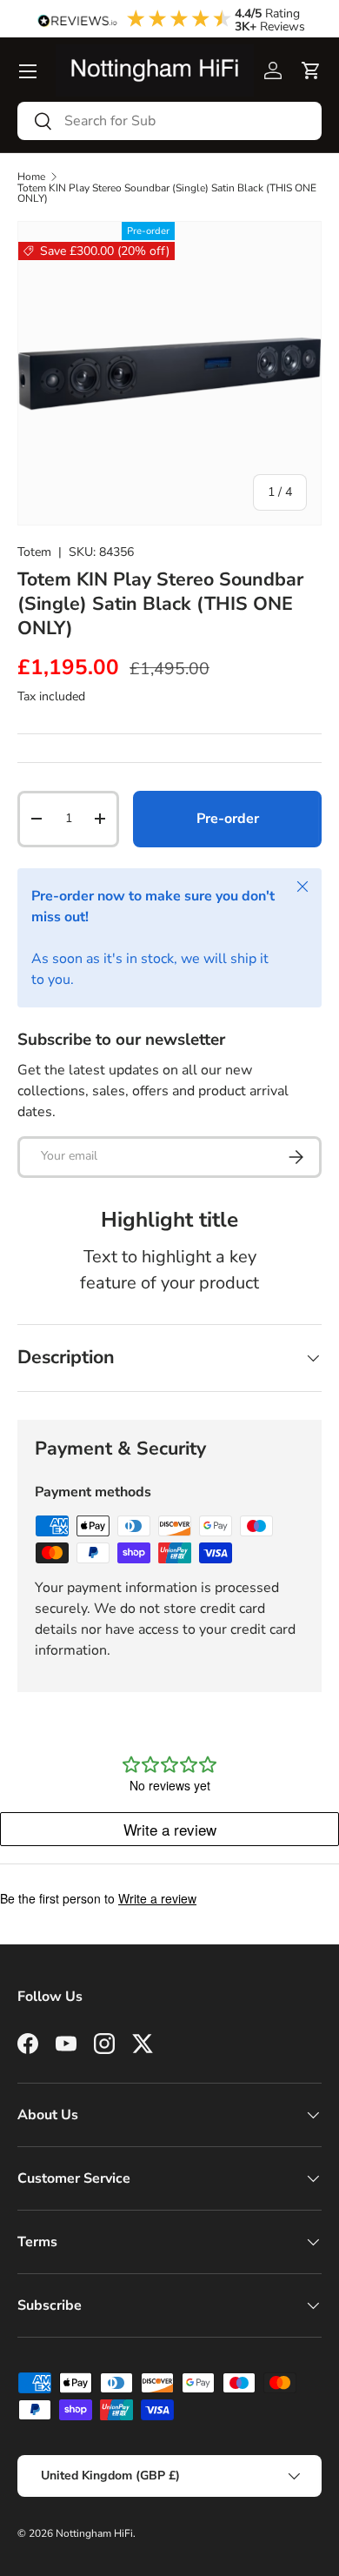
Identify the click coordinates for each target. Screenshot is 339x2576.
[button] (311, 70)
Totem (34, 552)
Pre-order (228, 819)
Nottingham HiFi (94, 2533)
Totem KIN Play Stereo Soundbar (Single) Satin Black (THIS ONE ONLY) (167, 193)
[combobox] (169, 121)
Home (31, 177)
